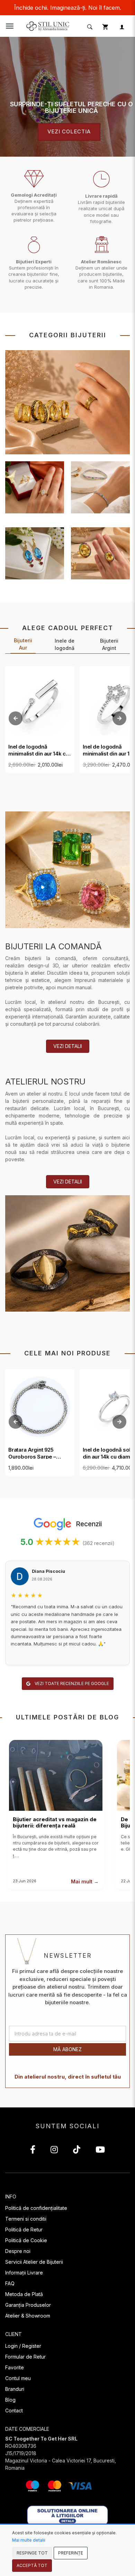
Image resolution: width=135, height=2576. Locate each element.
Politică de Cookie (26, 2240)
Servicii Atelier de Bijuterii (34, 2262)
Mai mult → (85, 1881)
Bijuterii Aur (23, 644)
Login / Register (23, 2346)
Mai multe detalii (29, 2540)
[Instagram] (54, 2151)
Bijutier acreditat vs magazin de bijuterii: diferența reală (55, 1822)
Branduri (15, 2389)
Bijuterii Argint (109, 644)
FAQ (10, 2283)
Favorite (15, 2367)
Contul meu (18, 2378)
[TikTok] (77, 2151)
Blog (10, 2400)
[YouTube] (100, 2151)
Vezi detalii (68, 1046)
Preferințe (71, 2553)
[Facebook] (33, 2151)
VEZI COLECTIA (69, 132)
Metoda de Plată (24, 2294)
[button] (89, 26)
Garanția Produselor (28, 2305)
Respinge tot (32, 2553)
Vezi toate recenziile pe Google (71, 1683)
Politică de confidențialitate (36, 2208)
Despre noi (18, 2251)
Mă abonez (67, 2049)
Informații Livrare (24, 2273)
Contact (14, 2410)
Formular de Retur (25, 2357)
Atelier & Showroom (28, 2316)
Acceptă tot (32, 2565)
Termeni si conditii (26, 2219)
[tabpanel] (67, 97)
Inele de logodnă (65, 644)
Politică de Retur (24, 2230)
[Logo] (48, 26)
